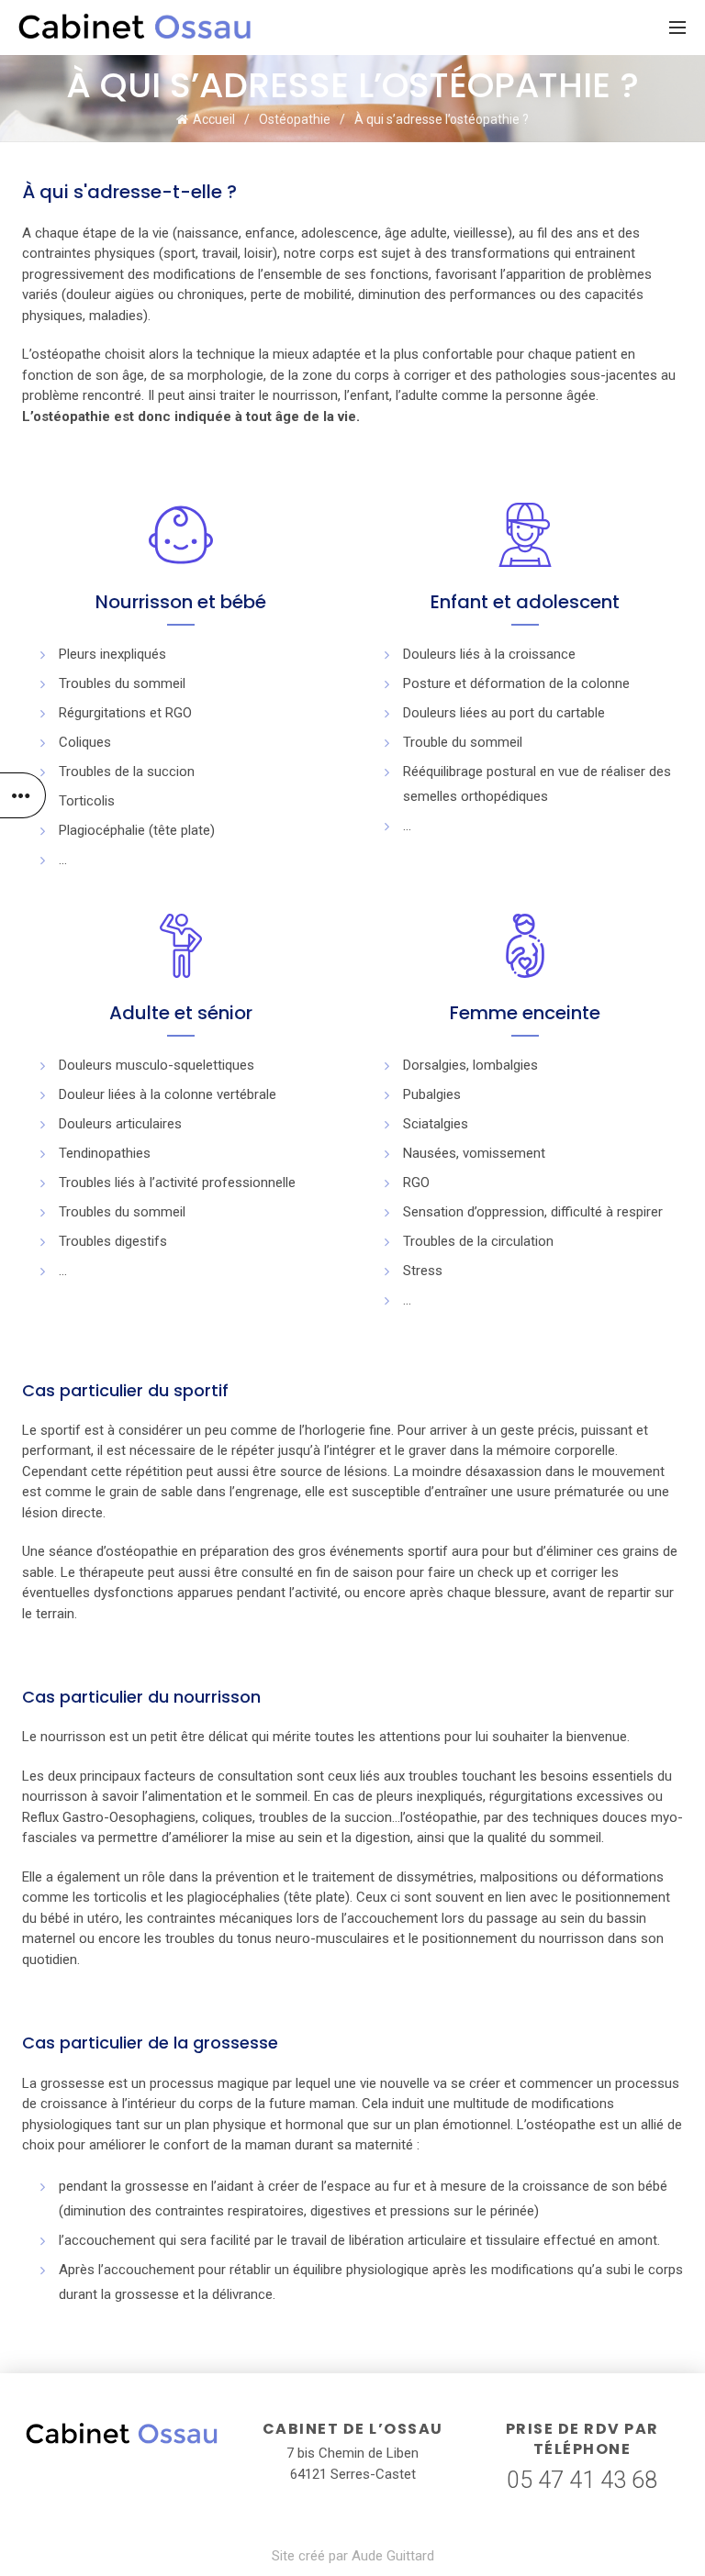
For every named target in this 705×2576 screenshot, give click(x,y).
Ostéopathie (295, 119)
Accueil (214, 119)
